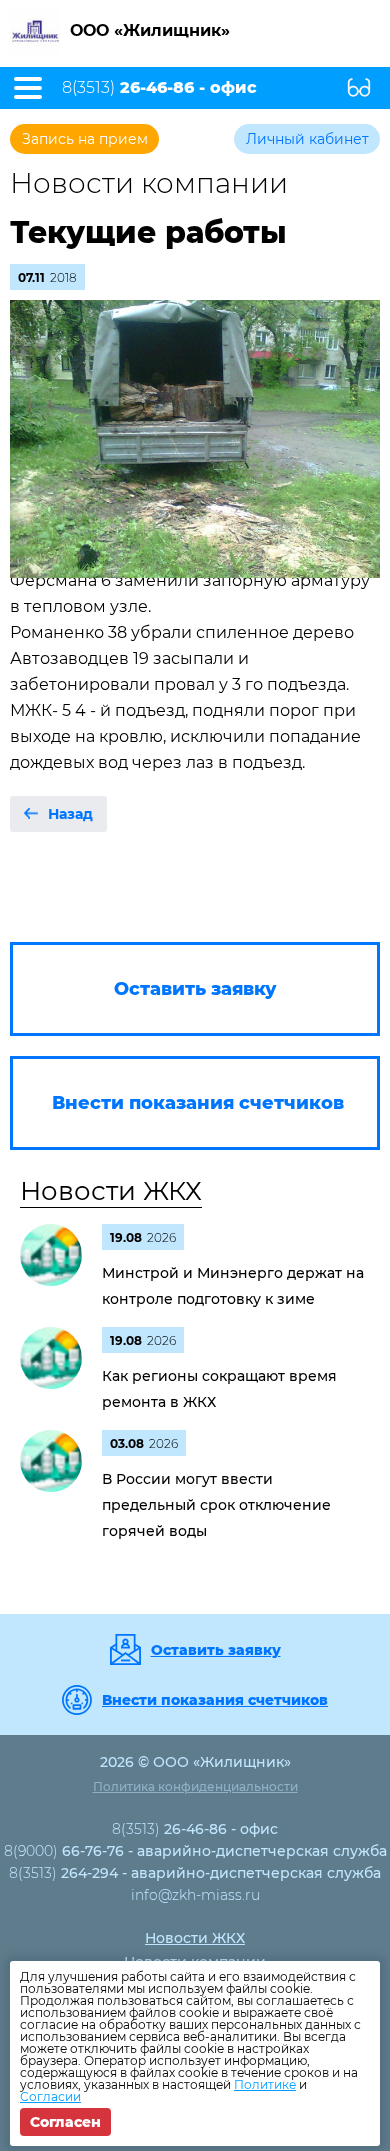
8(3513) (159, 88)
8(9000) (195, 1851)
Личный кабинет (307, 139)
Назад (70, 814)
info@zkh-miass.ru (195, 1895)
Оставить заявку (216, 1650)
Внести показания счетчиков (215, 1700)
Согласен (65, 2122)
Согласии (50, 2096)
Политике (265, 2084)
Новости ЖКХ (111, 1191)
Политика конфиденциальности (195, 1786)
